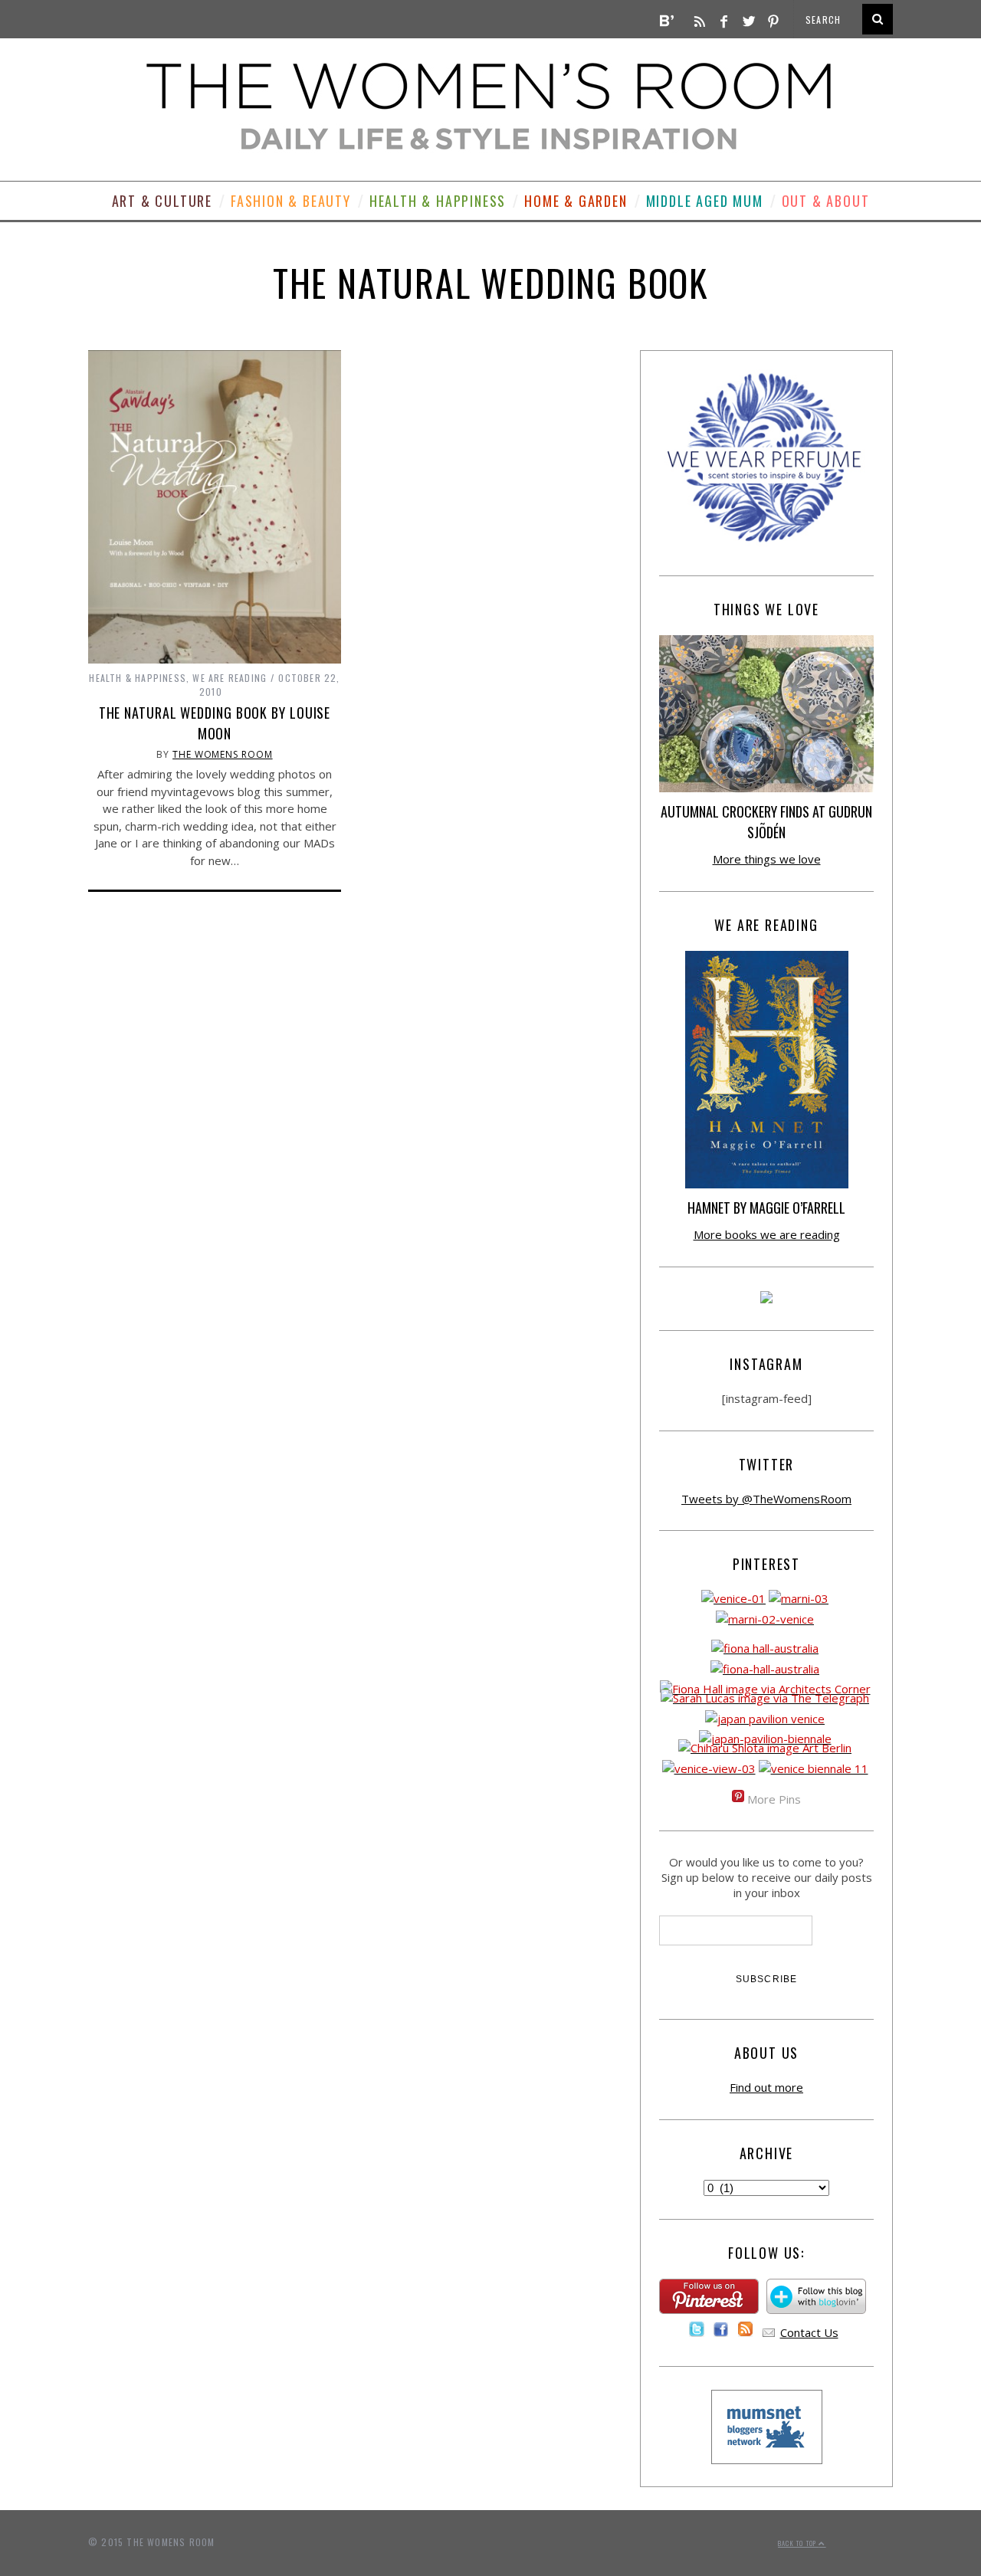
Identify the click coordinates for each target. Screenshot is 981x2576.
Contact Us (809, 2332)
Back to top (798, 2543)
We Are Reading (230, 678)
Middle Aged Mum (705, 201)
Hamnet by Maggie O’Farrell (766, 1208)
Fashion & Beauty (291, 201)
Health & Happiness (438, 201)
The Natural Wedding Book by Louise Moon (215, 723)
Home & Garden (576, 201)
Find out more (766, 2087)
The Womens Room (223, 754)
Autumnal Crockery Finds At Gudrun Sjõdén (766, 822)
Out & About (826, 201)
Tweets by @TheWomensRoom (766, 1499)
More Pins (774, 1799)
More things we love (767, 859)
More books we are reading (767, 1234)
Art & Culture (162, 201)
